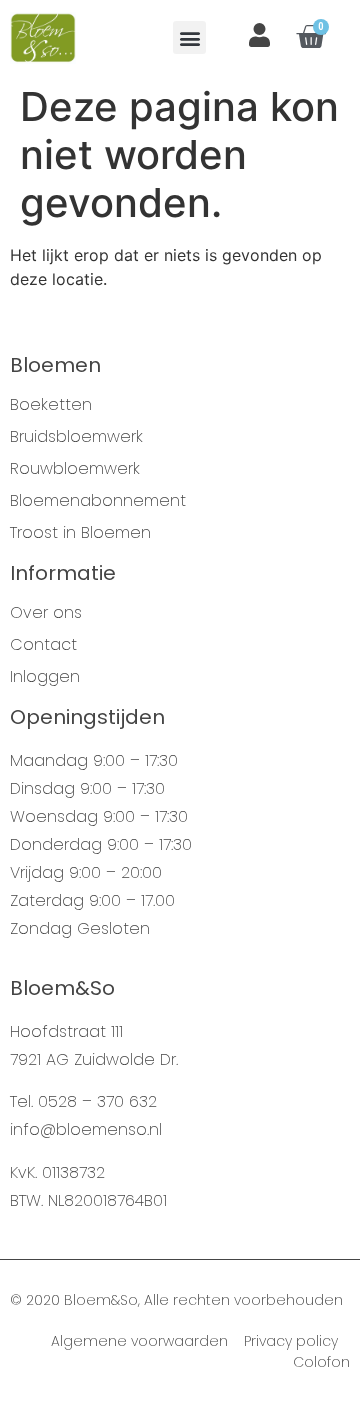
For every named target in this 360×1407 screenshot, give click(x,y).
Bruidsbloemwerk (76, 437)
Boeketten (51, 405)
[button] (189, 37)
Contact (43, 645)
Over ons (46, 613)
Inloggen (45, 677)
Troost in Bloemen (80, 533)
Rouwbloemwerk (75, 469)
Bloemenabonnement (98, 501)
